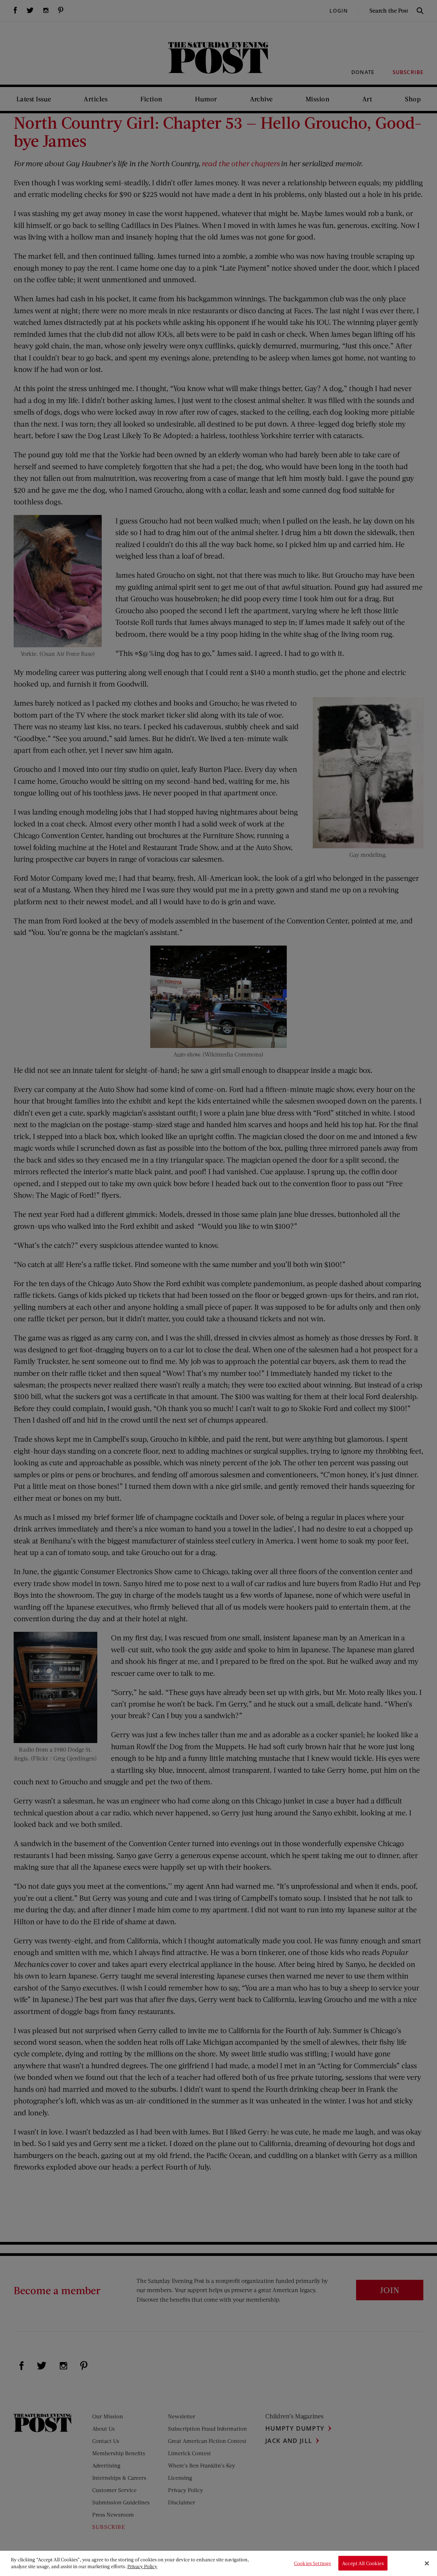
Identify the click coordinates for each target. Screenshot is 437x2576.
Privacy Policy (142, 2566)
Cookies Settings (312, 2563)
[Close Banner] (427, 2563)
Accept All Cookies (363, 2563)
